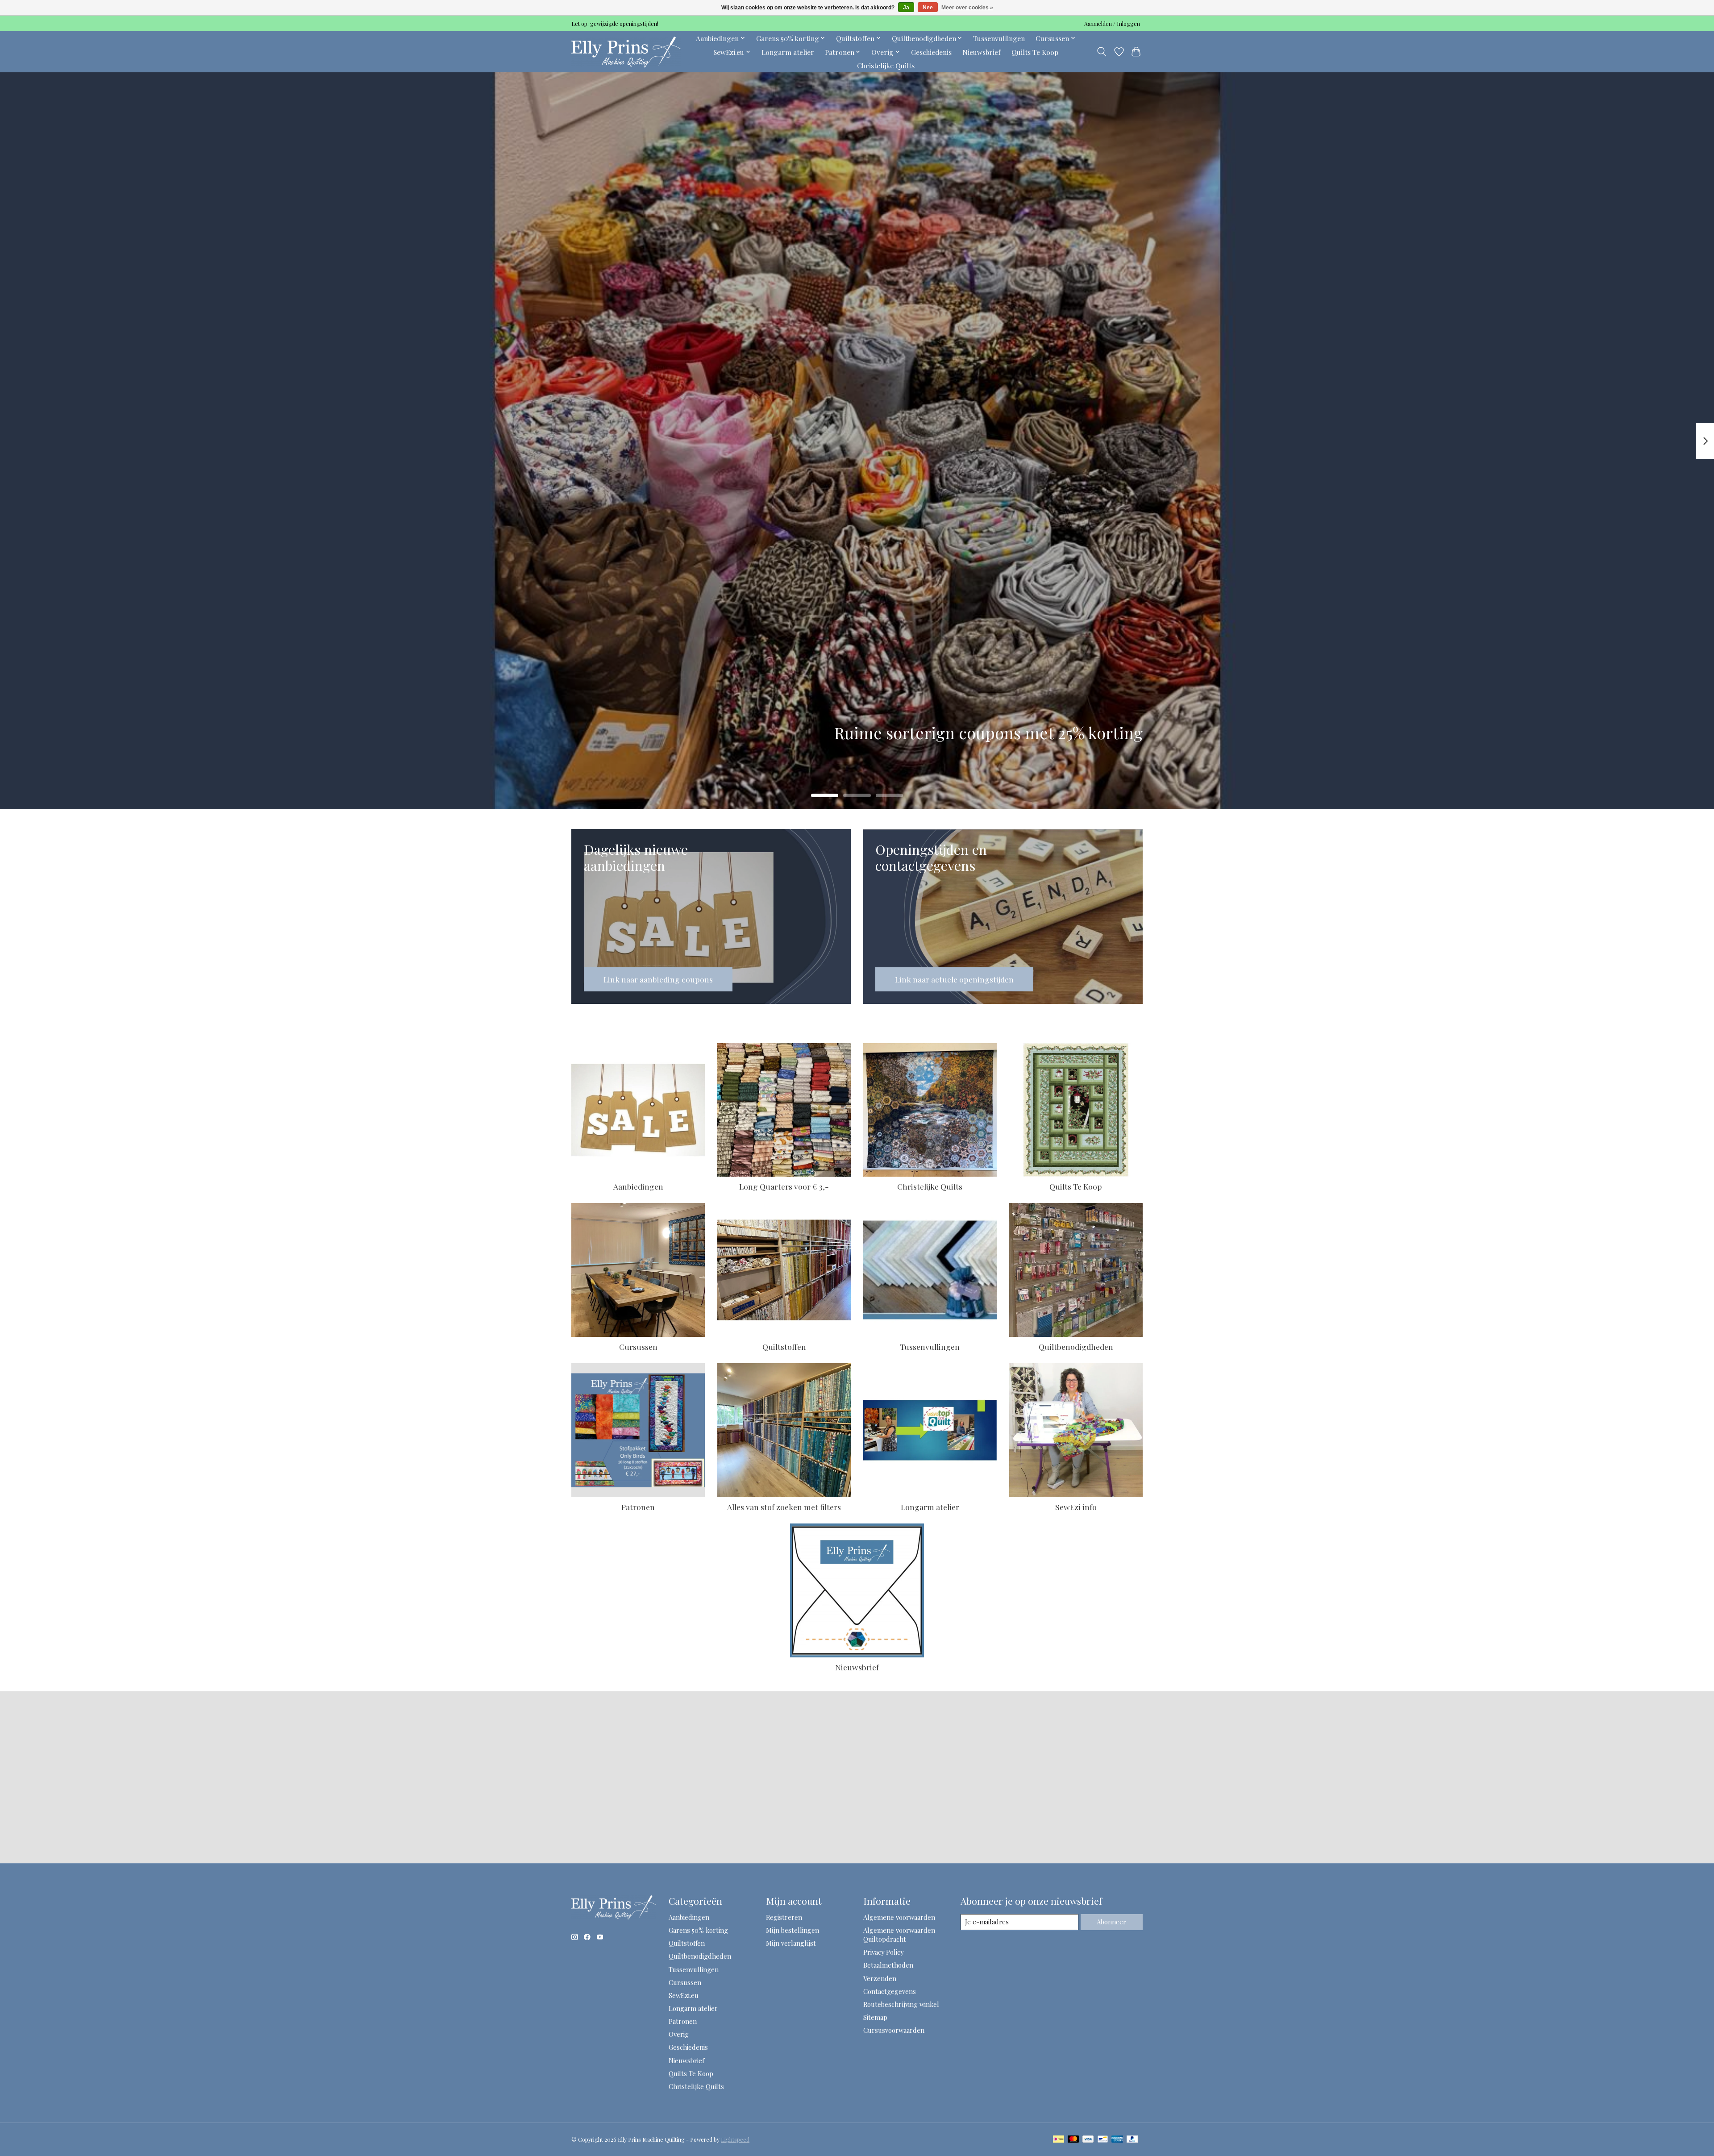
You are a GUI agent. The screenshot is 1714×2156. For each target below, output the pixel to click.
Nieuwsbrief (982, 52)
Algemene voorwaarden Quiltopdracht (899, 1935)
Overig (679, 2034)
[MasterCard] (1073, 2140)
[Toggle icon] (1102, 52)
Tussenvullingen (999, 38)
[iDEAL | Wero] (1059, 2140)
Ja (906, 8)
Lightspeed (735, 2139)
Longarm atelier (788, 52)
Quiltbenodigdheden (1076, 1346)
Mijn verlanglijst (791, 1943)
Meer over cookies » (967, 8)
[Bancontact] (1103, 2140)
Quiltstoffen (784, 1346)
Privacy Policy (883, 1952)
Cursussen (638, 1346)
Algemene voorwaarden (899, 1917)
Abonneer (1111, 1922)
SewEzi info (1076, 1507)
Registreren (784, 1917)
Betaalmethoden (888, 1965)
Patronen (638, 1507)
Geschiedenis (931, 52)
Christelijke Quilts (886, 65)
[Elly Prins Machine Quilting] (626, 52)
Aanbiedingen (638, 1186)
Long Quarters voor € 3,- (784, 1186)
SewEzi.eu (684, 1995)
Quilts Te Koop (1035, 52)
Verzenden (880, 1978)
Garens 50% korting (698, 1930)
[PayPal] (1132, 2140)
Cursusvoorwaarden (894, 2030)
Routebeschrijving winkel (901, 2004)
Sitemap (875, 2017)
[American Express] (1117, 2140)
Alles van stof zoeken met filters (784, 1507)
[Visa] (1088, 2140)
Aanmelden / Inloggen (1112, 24)
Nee (928, 8)
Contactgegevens (890, 1991)
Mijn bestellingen (793, 1930)
